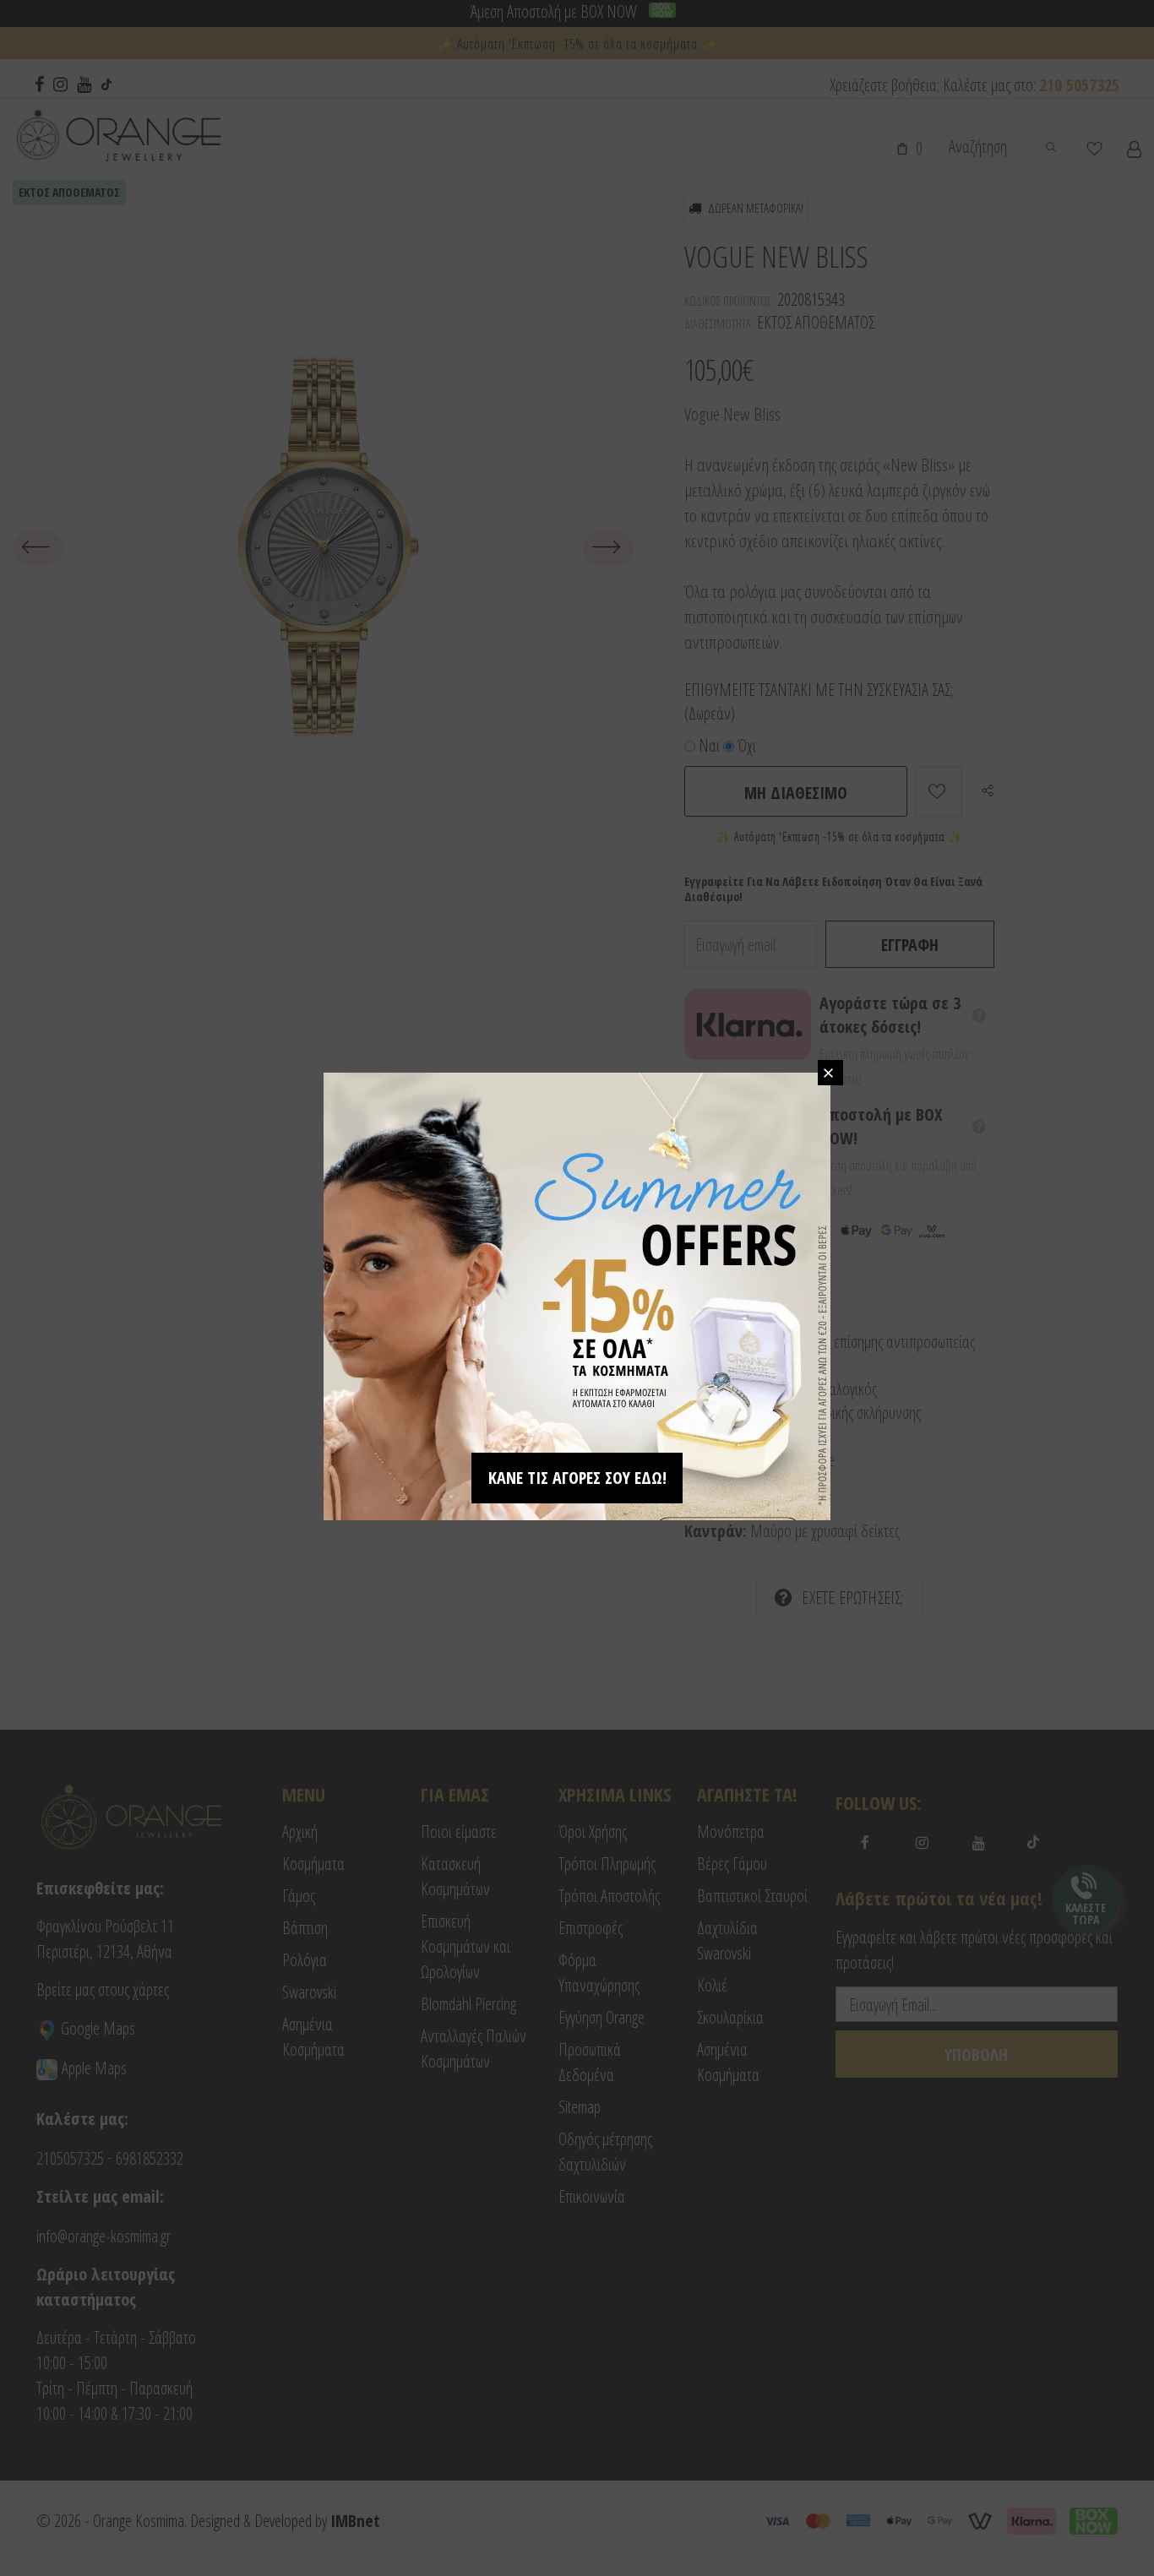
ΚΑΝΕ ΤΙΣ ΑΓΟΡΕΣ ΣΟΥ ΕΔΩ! (577, 1478)
